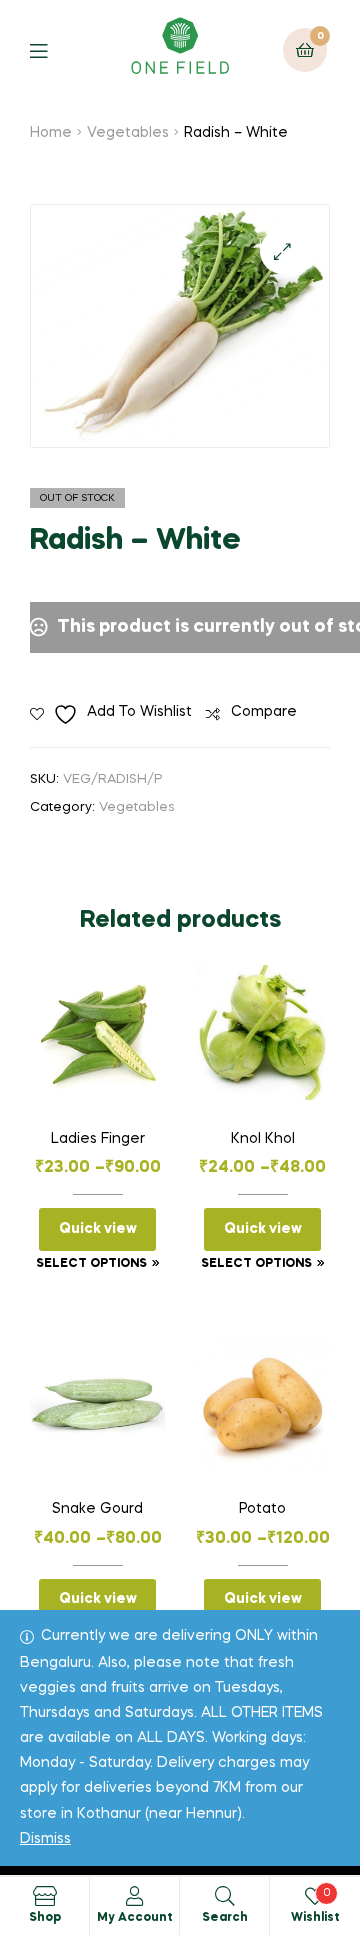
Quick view (98, 1229)
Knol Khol (263, 1139)
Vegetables (128, 133)
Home (51, 133)
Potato (262, 1509)
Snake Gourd (97, 1509)
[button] (282, 251)
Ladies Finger (98, 1139)
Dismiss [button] (45, 1839)
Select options (91, 1264)
